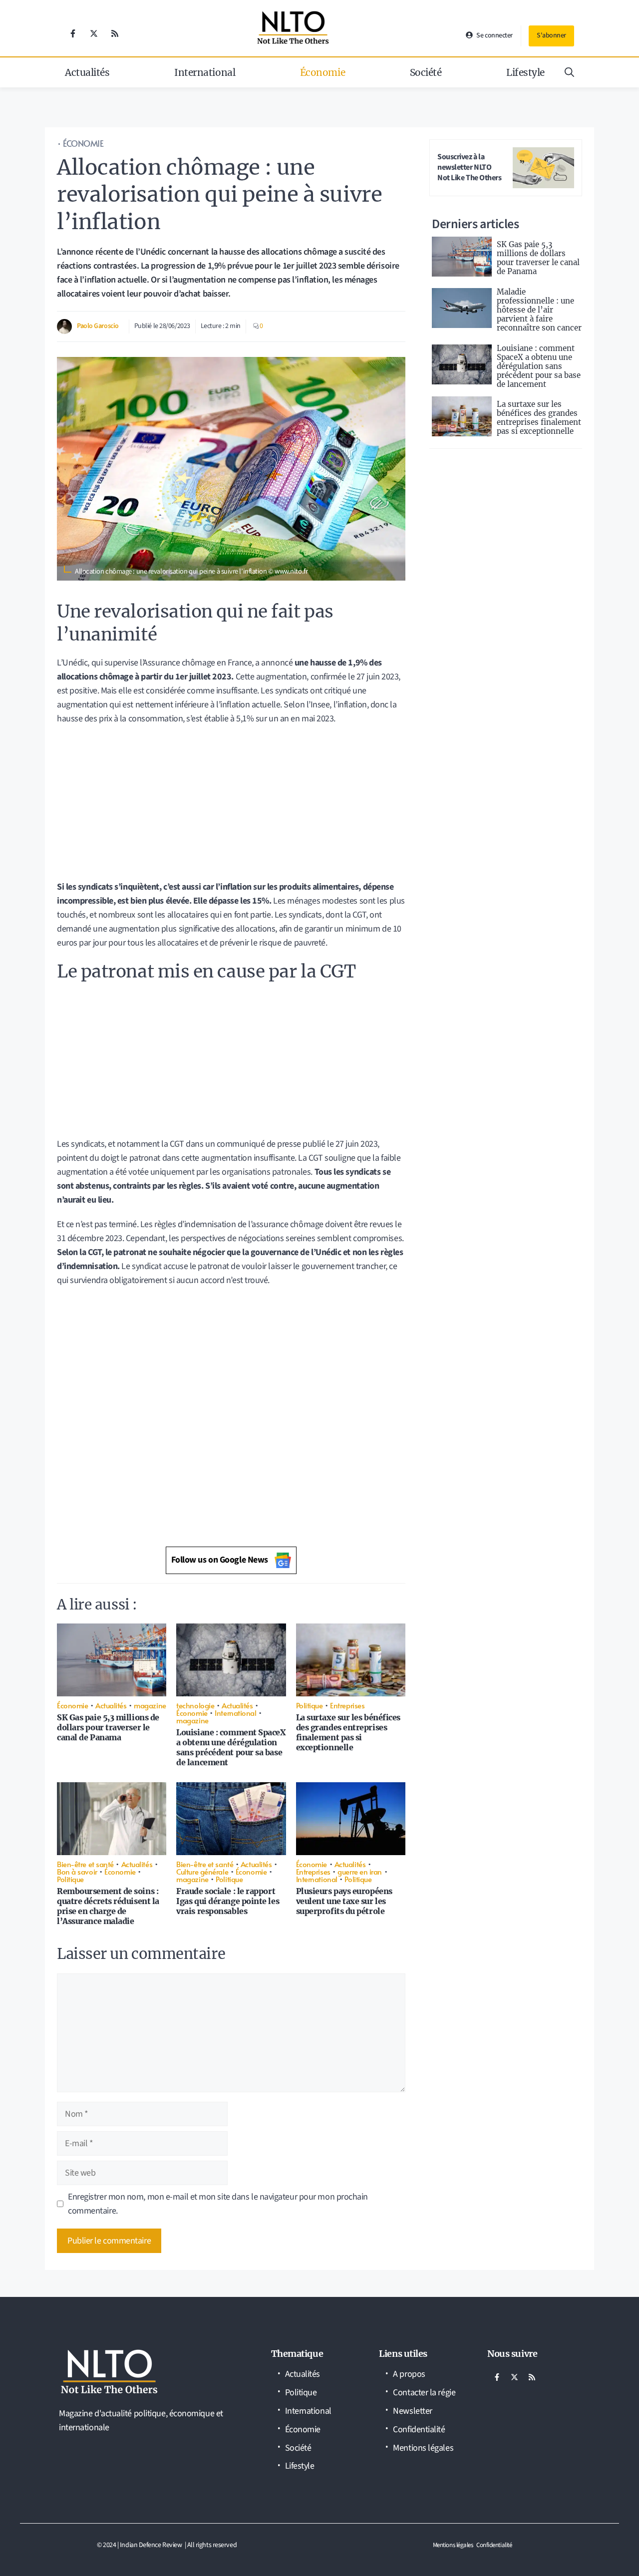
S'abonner (551, 35)
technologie (195, 1705)
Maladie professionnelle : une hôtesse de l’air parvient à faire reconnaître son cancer (539, 310)
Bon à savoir (77, 1871)
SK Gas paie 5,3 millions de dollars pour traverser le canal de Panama (108, 1727)
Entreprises (347, 1705)
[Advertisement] (231, 806)
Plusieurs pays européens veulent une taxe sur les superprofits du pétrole (344, 1901)
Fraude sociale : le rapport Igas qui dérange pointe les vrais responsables (228, 1901)
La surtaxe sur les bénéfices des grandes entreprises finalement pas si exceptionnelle (348, 1732)
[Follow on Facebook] (73, 33)
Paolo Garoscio (98, 326)
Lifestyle (525, 72)
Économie (322, 72)
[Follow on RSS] (115, 33)
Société (426, 72)
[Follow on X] (94, 33)
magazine (150, 1705)
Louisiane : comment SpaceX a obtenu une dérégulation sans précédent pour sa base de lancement (231, 1747)
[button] (569, 72)
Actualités (87, 72)
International (205, 72)
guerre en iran (360, 1871)
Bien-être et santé (85, 1864)
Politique (310, 1705)
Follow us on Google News (220, 1560)
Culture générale (202, 1871)
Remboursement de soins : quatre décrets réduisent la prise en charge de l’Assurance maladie (108, 1906)
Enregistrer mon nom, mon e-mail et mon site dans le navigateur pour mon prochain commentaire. (218, 2204)
